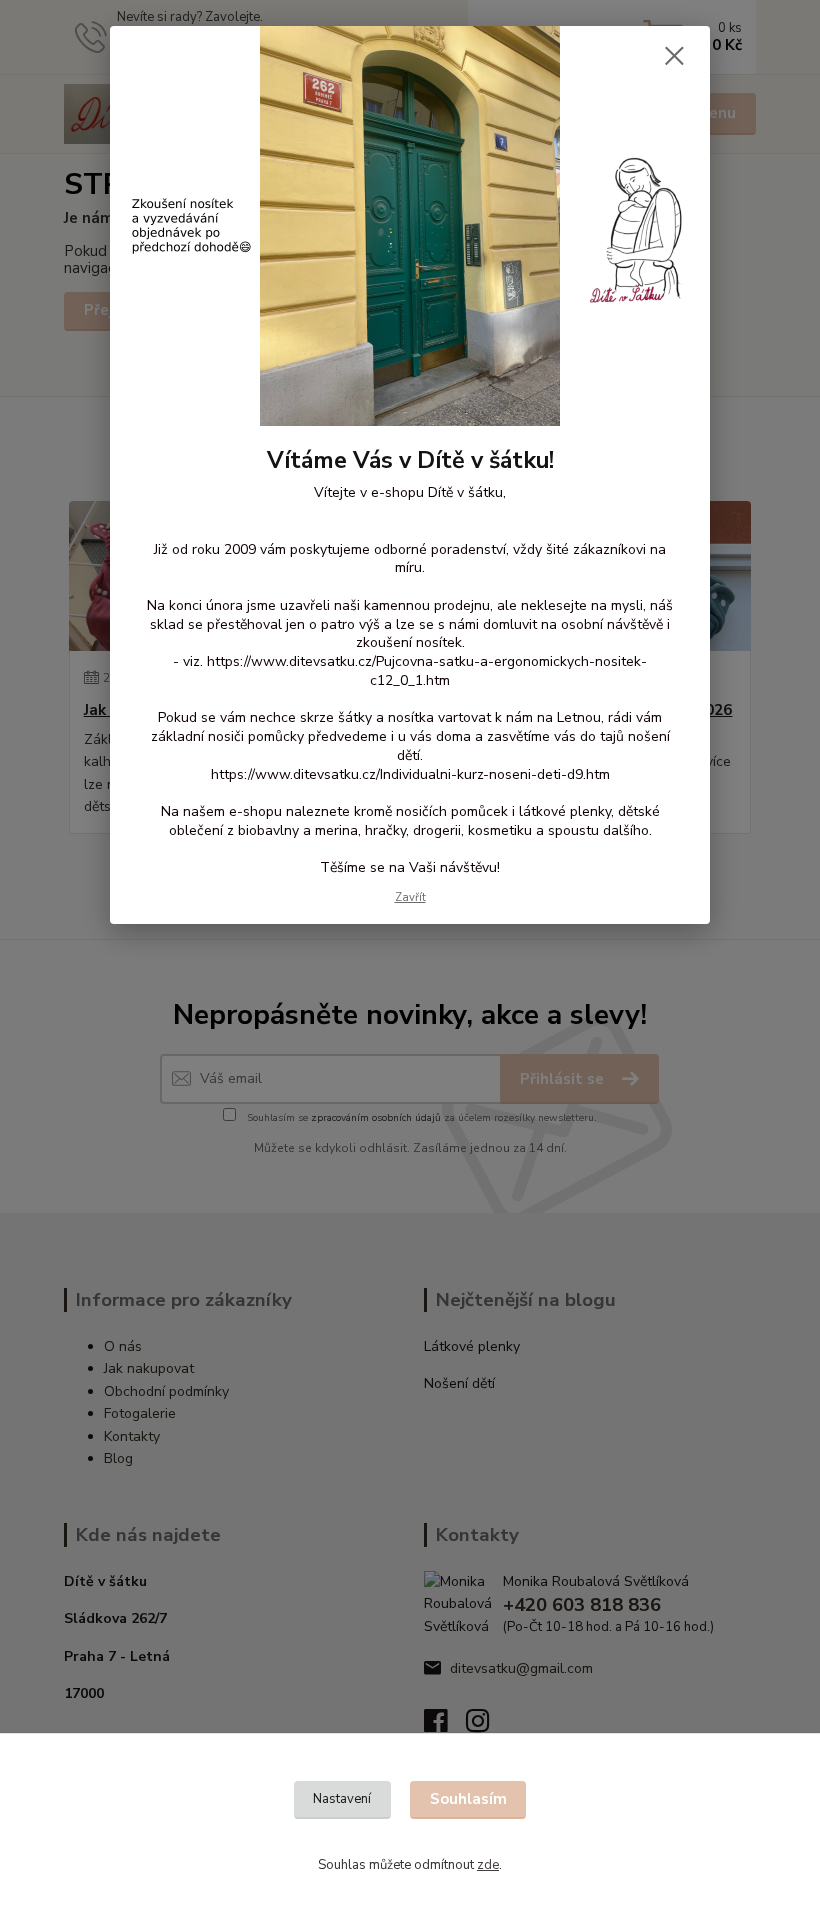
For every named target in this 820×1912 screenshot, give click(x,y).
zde (488, 1865)
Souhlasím (468, 1799)
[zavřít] (674, 57)
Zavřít (410, 897)
